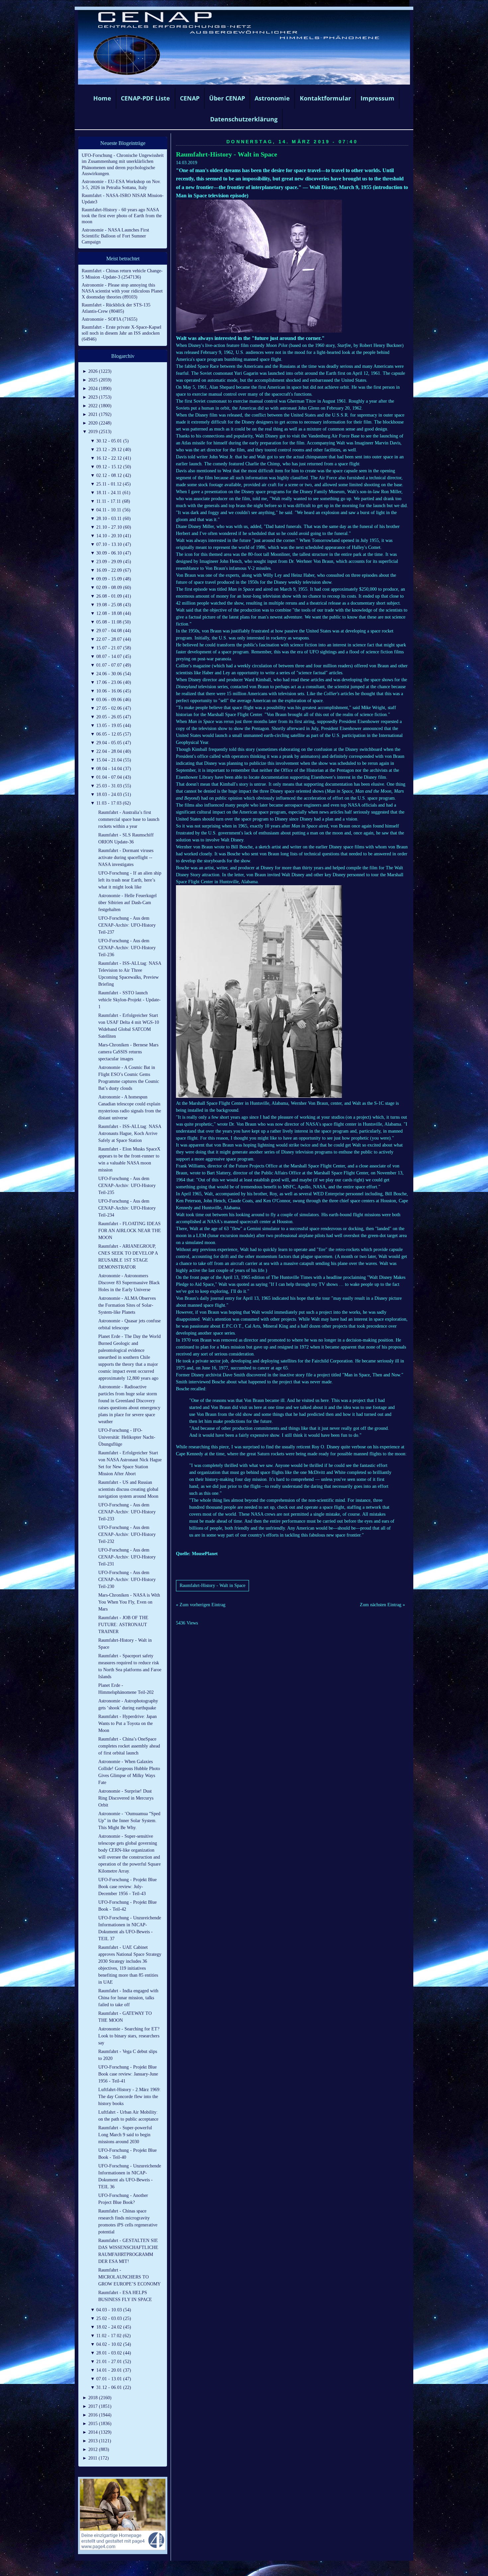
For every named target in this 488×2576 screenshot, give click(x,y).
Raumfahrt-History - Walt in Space (227, 154)
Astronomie (272, 98)
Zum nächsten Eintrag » (382, 1605)
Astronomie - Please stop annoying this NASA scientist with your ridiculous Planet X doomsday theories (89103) (122, 291)
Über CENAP (227, 98)
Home (102, 98)
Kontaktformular (325, 98)
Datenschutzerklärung (244, 119)
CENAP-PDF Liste (145, 98)
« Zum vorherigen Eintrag (201, 1605)
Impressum (377, 98)
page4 (254, 2569)
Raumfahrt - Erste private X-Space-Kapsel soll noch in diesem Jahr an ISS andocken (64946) (122, 333)
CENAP (190, 98)
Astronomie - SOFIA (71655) (110, 319)
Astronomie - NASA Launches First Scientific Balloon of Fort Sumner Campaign (115, 236)
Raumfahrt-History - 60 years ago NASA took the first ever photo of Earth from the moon (122, 216)
